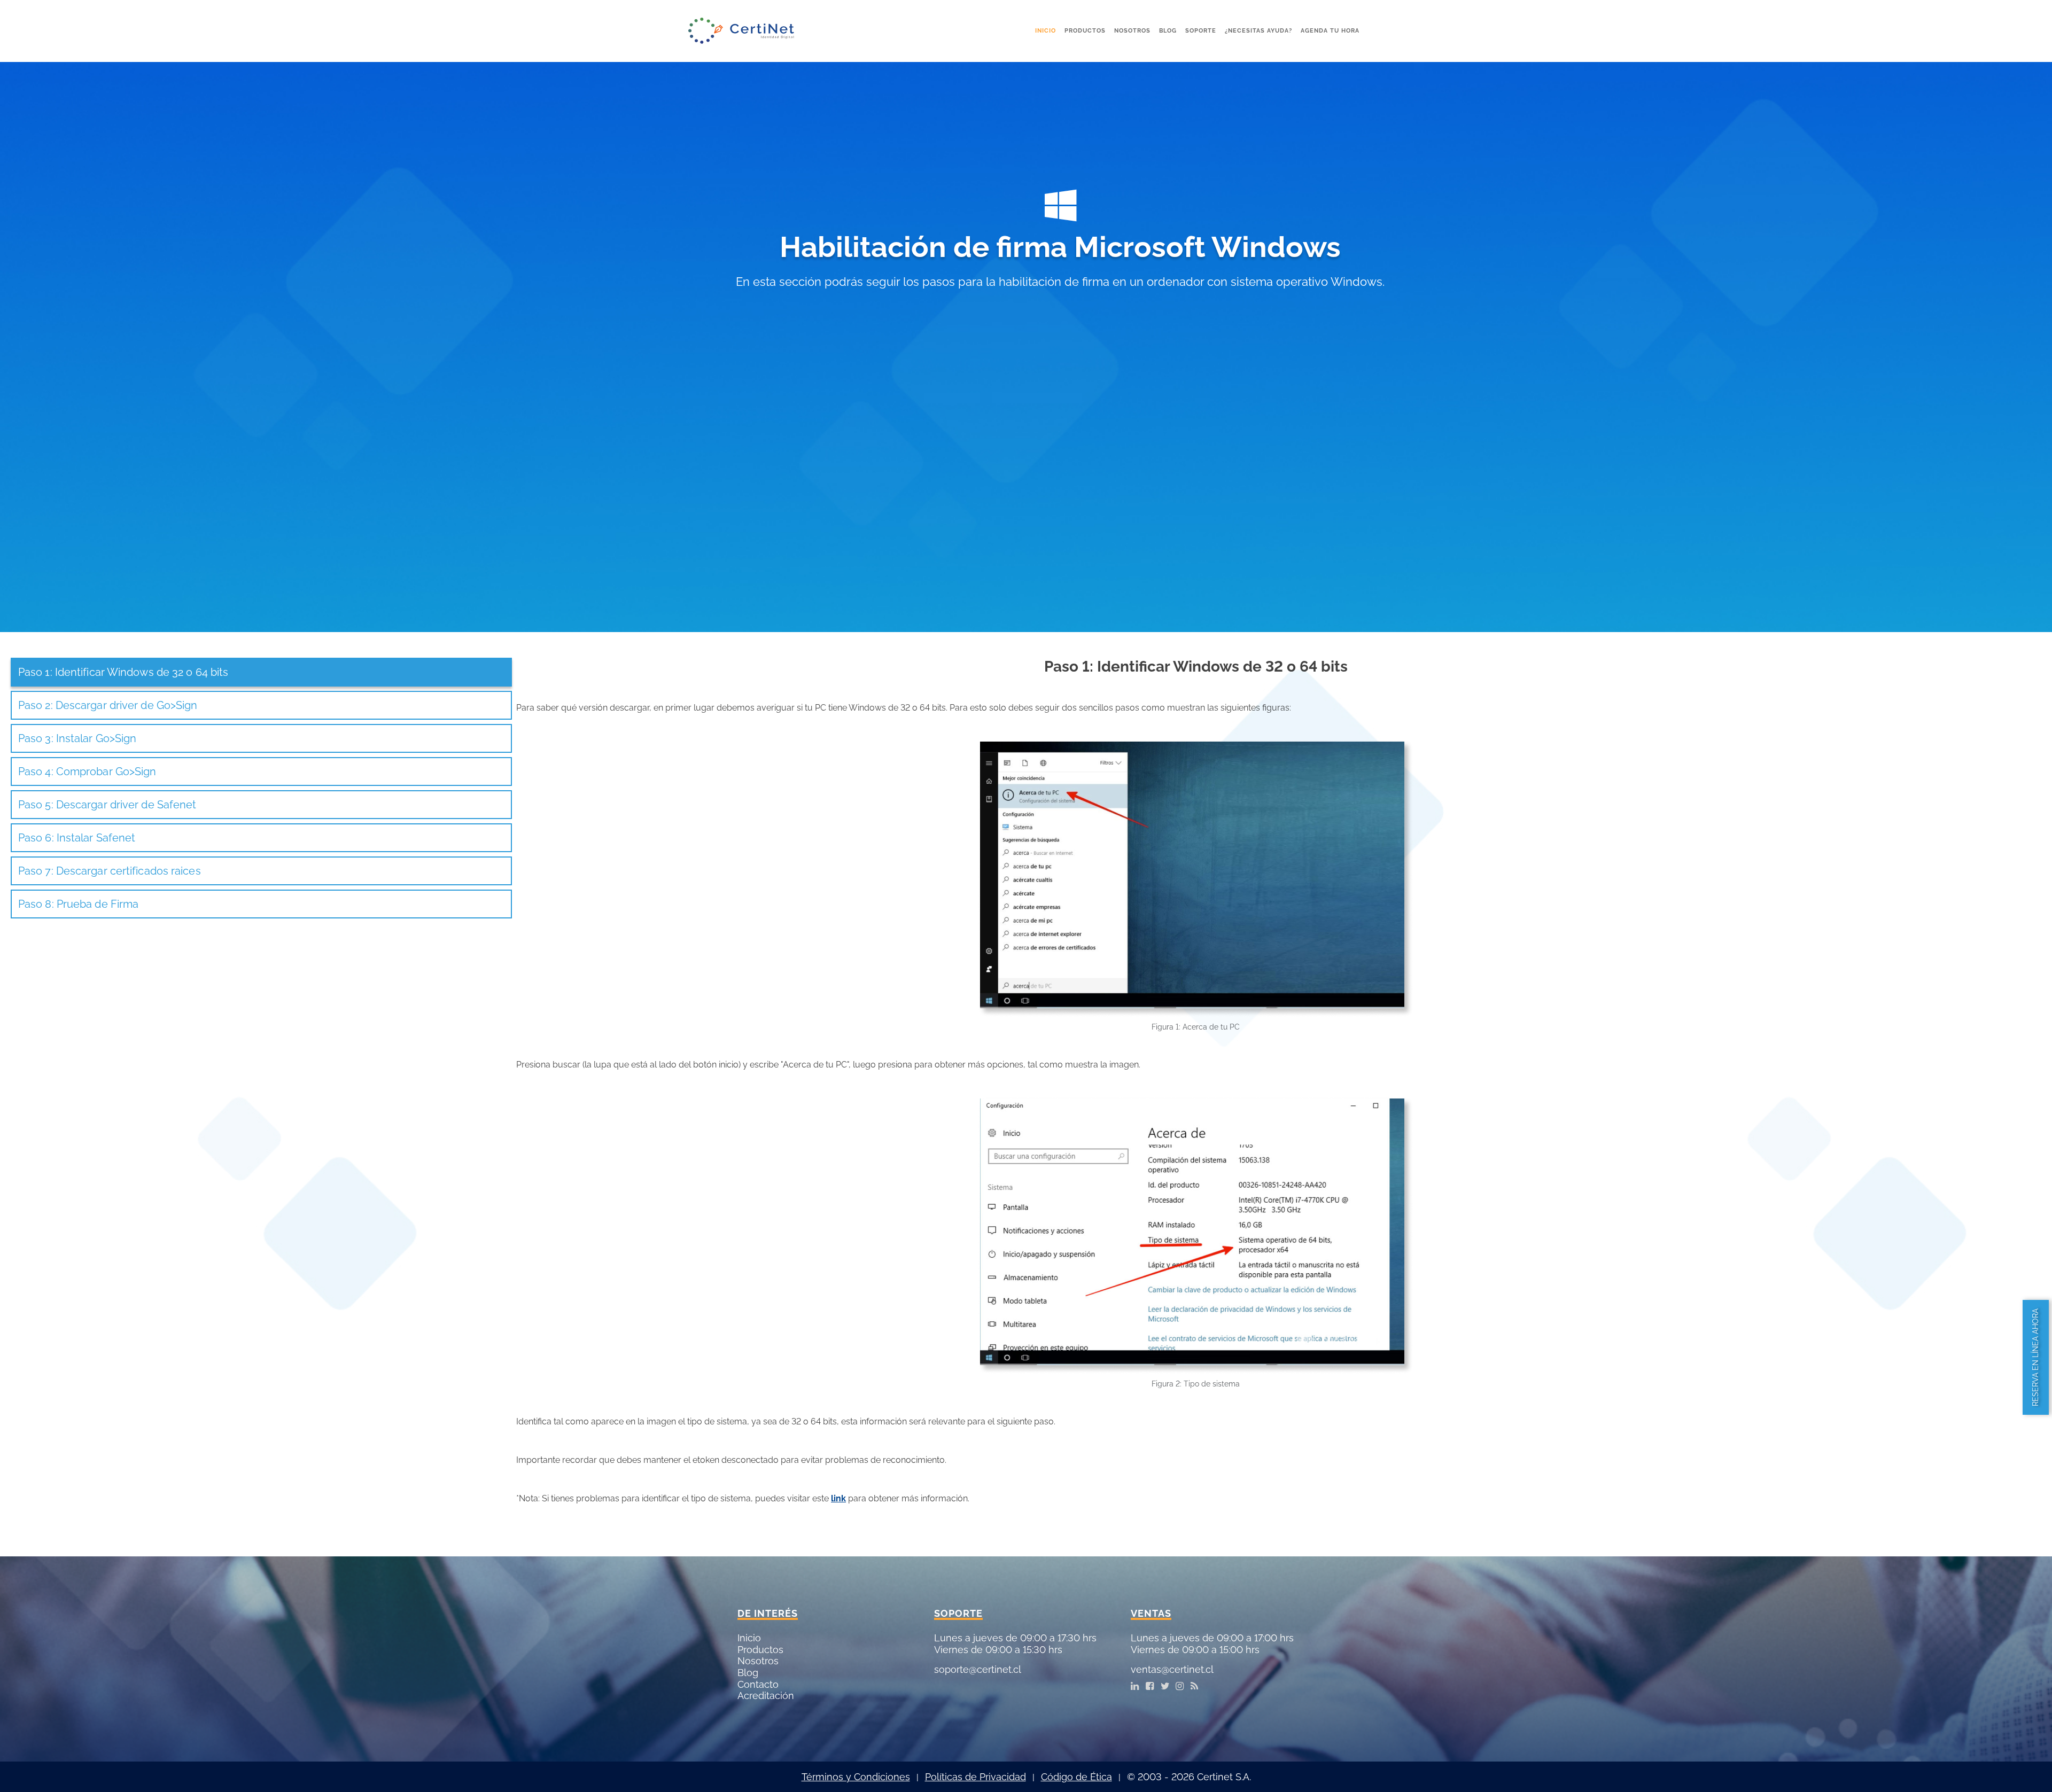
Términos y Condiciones (856, 1777)
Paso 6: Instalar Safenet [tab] (77, 838)
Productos (1085, 31)
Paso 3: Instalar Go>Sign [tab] (77, 738)
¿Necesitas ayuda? (1258, 31)
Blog (1168, 31)
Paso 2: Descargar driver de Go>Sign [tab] (108, 705)
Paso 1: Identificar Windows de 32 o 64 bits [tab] (123, 672)
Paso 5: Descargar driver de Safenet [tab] (107, 805)
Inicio (1046, 31)
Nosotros (1132, 31)
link (838, 1498)
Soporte (1201, 31)
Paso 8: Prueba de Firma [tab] (78, 904)
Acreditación (766, 1696)
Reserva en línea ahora (2035, 1357)
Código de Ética (1076, 1777)
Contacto (758, 1684)
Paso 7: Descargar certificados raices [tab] (110, 871)
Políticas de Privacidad (976, 1777)
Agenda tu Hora (1330, 31)
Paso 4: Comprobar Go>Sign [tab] (87, 772)
